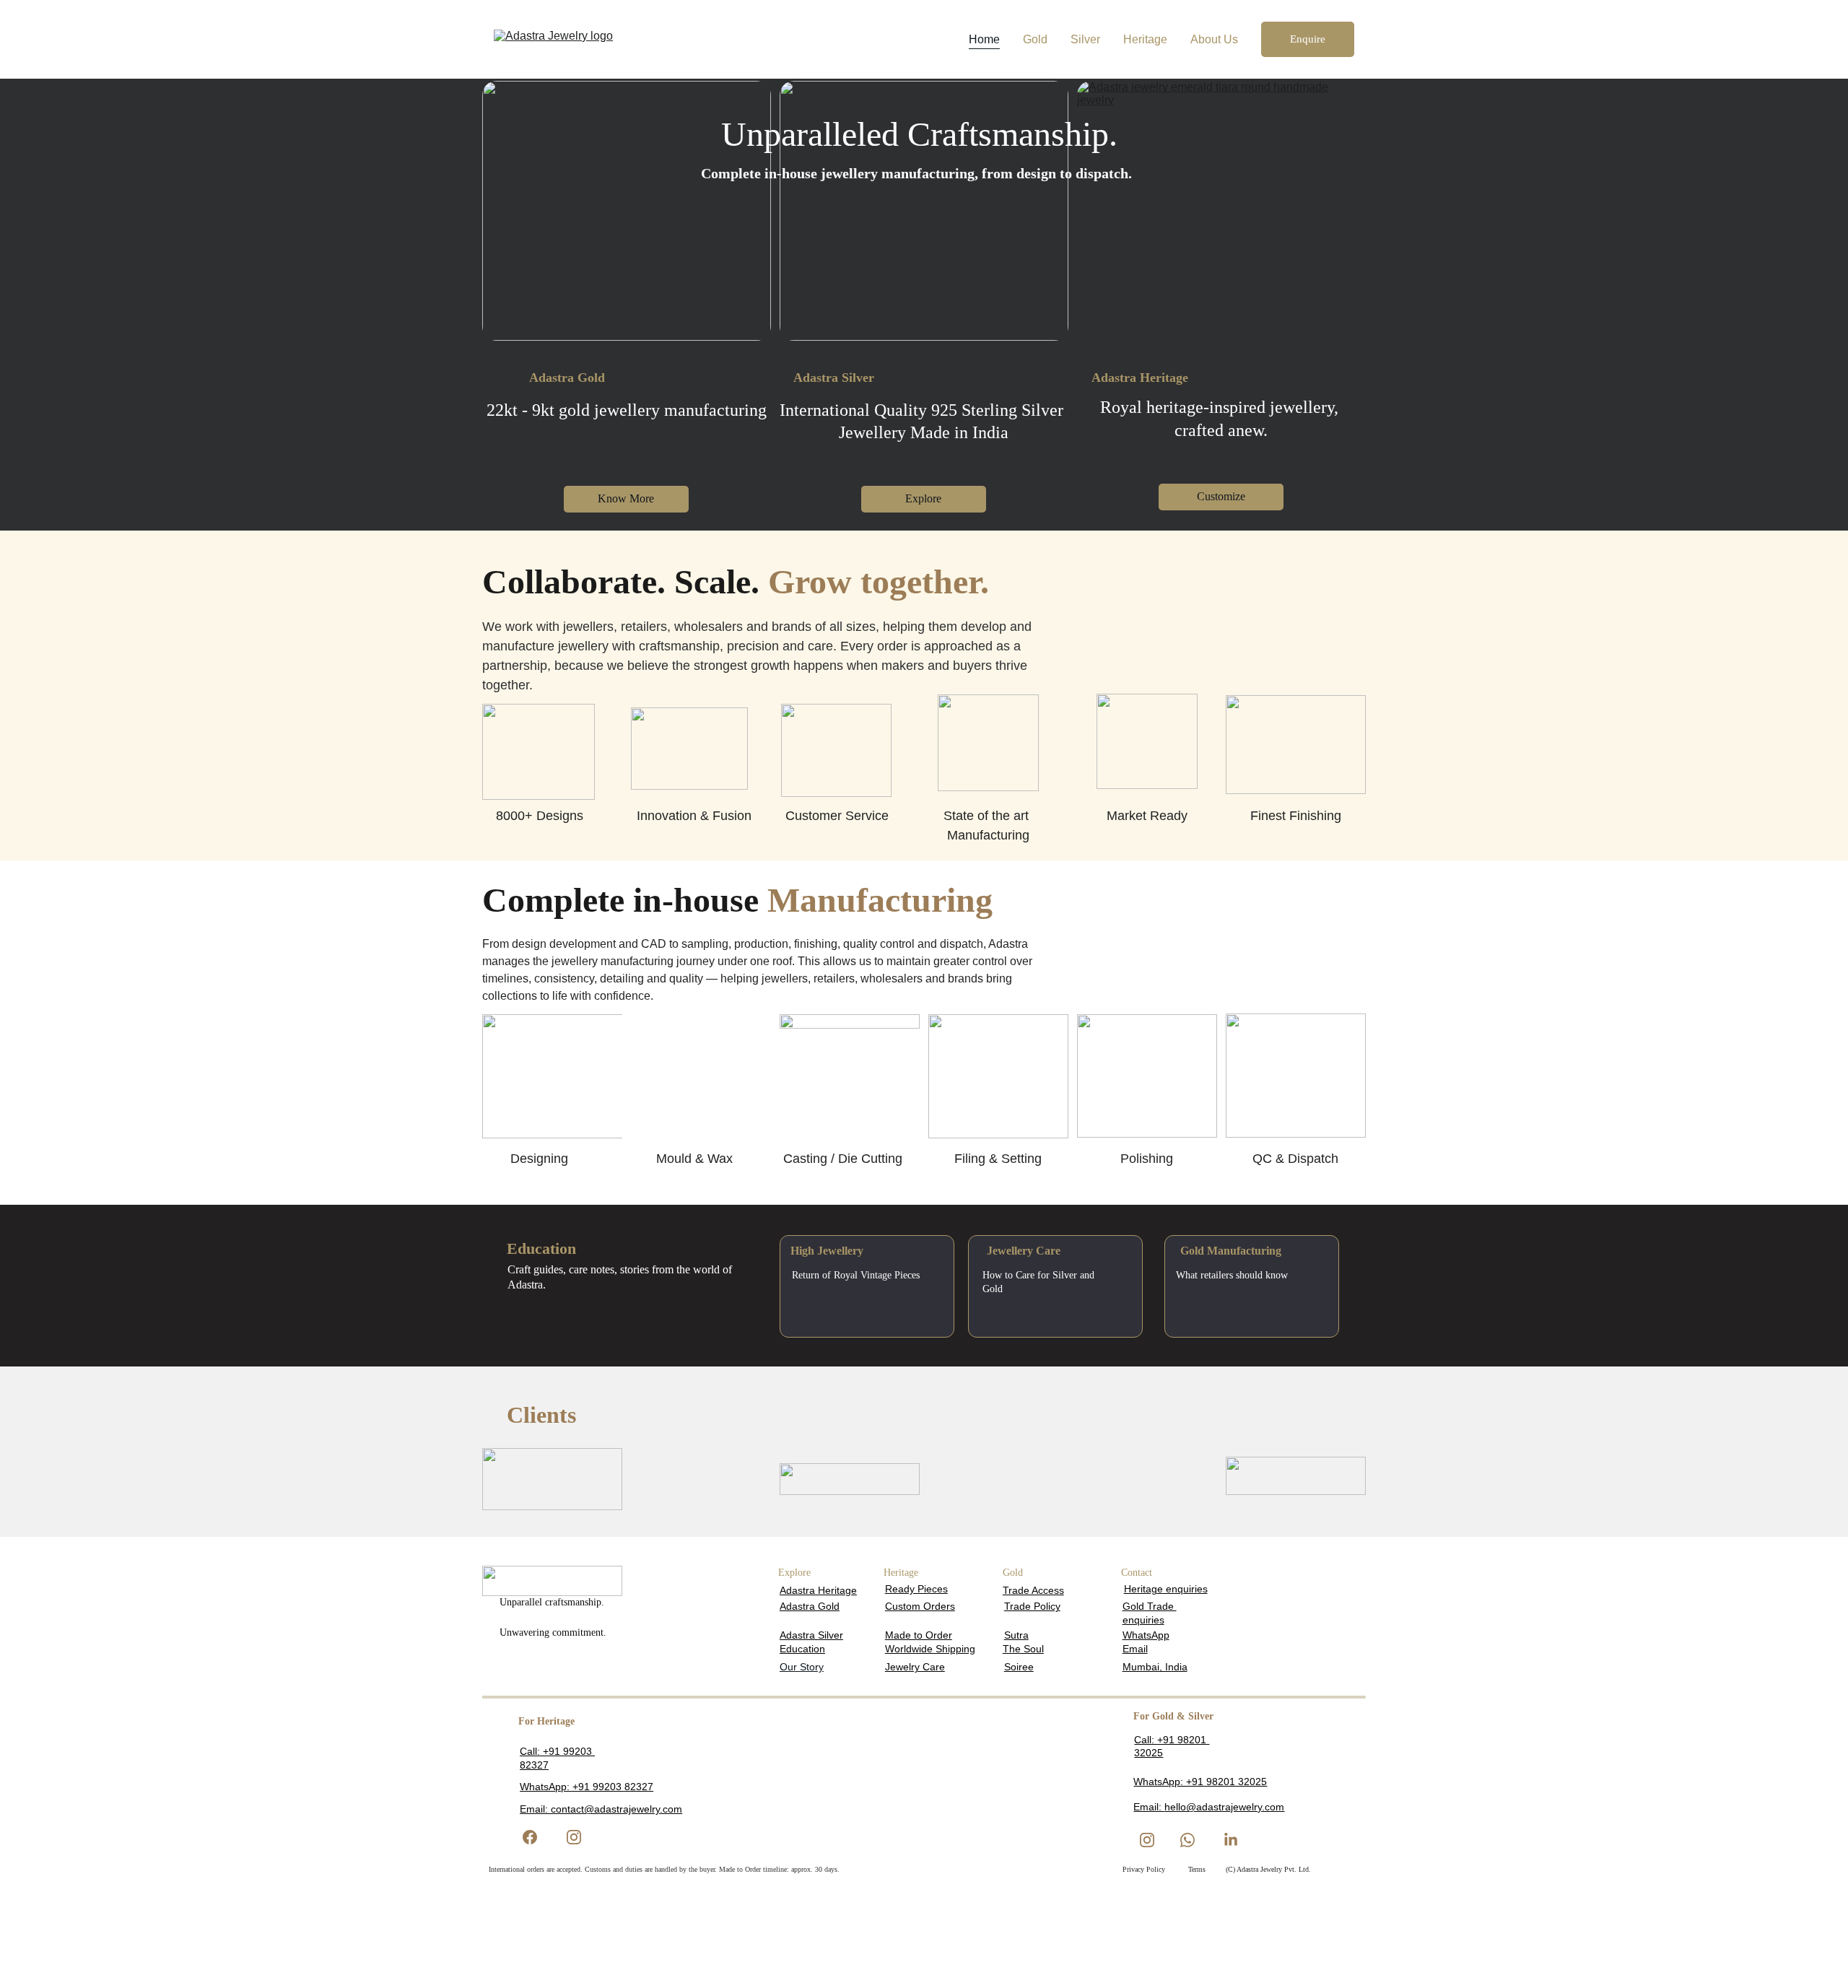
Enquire (1308, 39)
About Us (1214, 39)
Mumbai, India (1155, 1667)
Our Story (802, 1667)
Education (802, 1649)
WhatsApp (1146, 1635)
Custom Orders (920, 1606)
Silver (1085, 39)
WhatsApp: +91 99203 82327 (587, 1787)
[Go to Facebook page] (537, 1837)
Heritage (1145, 39)
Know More (626, 498)
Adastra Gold (810, 1606)
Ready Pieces (916, 1589)
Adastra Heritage (818, 1590)
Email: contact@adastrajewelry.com (601, 1809)
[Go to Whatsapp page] (1187, 1840)
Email (1135, 1649)
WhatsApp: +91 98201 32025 (1200, 1782)
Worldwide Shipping (930, 1649)
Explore (923, 498)
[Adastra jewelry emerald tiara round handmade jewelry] (1221, 211)
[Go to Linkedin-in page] (1231, 1840)
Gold (1035, 39)
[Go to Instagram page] (574, 1837)
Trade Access (1033, 1590)
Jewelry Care (915, 1667)
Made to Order (919, 1635)
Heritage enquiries (1166, 1589)
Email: (1149, 1807)
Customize (1221, 496)
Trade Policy (1032, 1606)
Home (984, 39)
